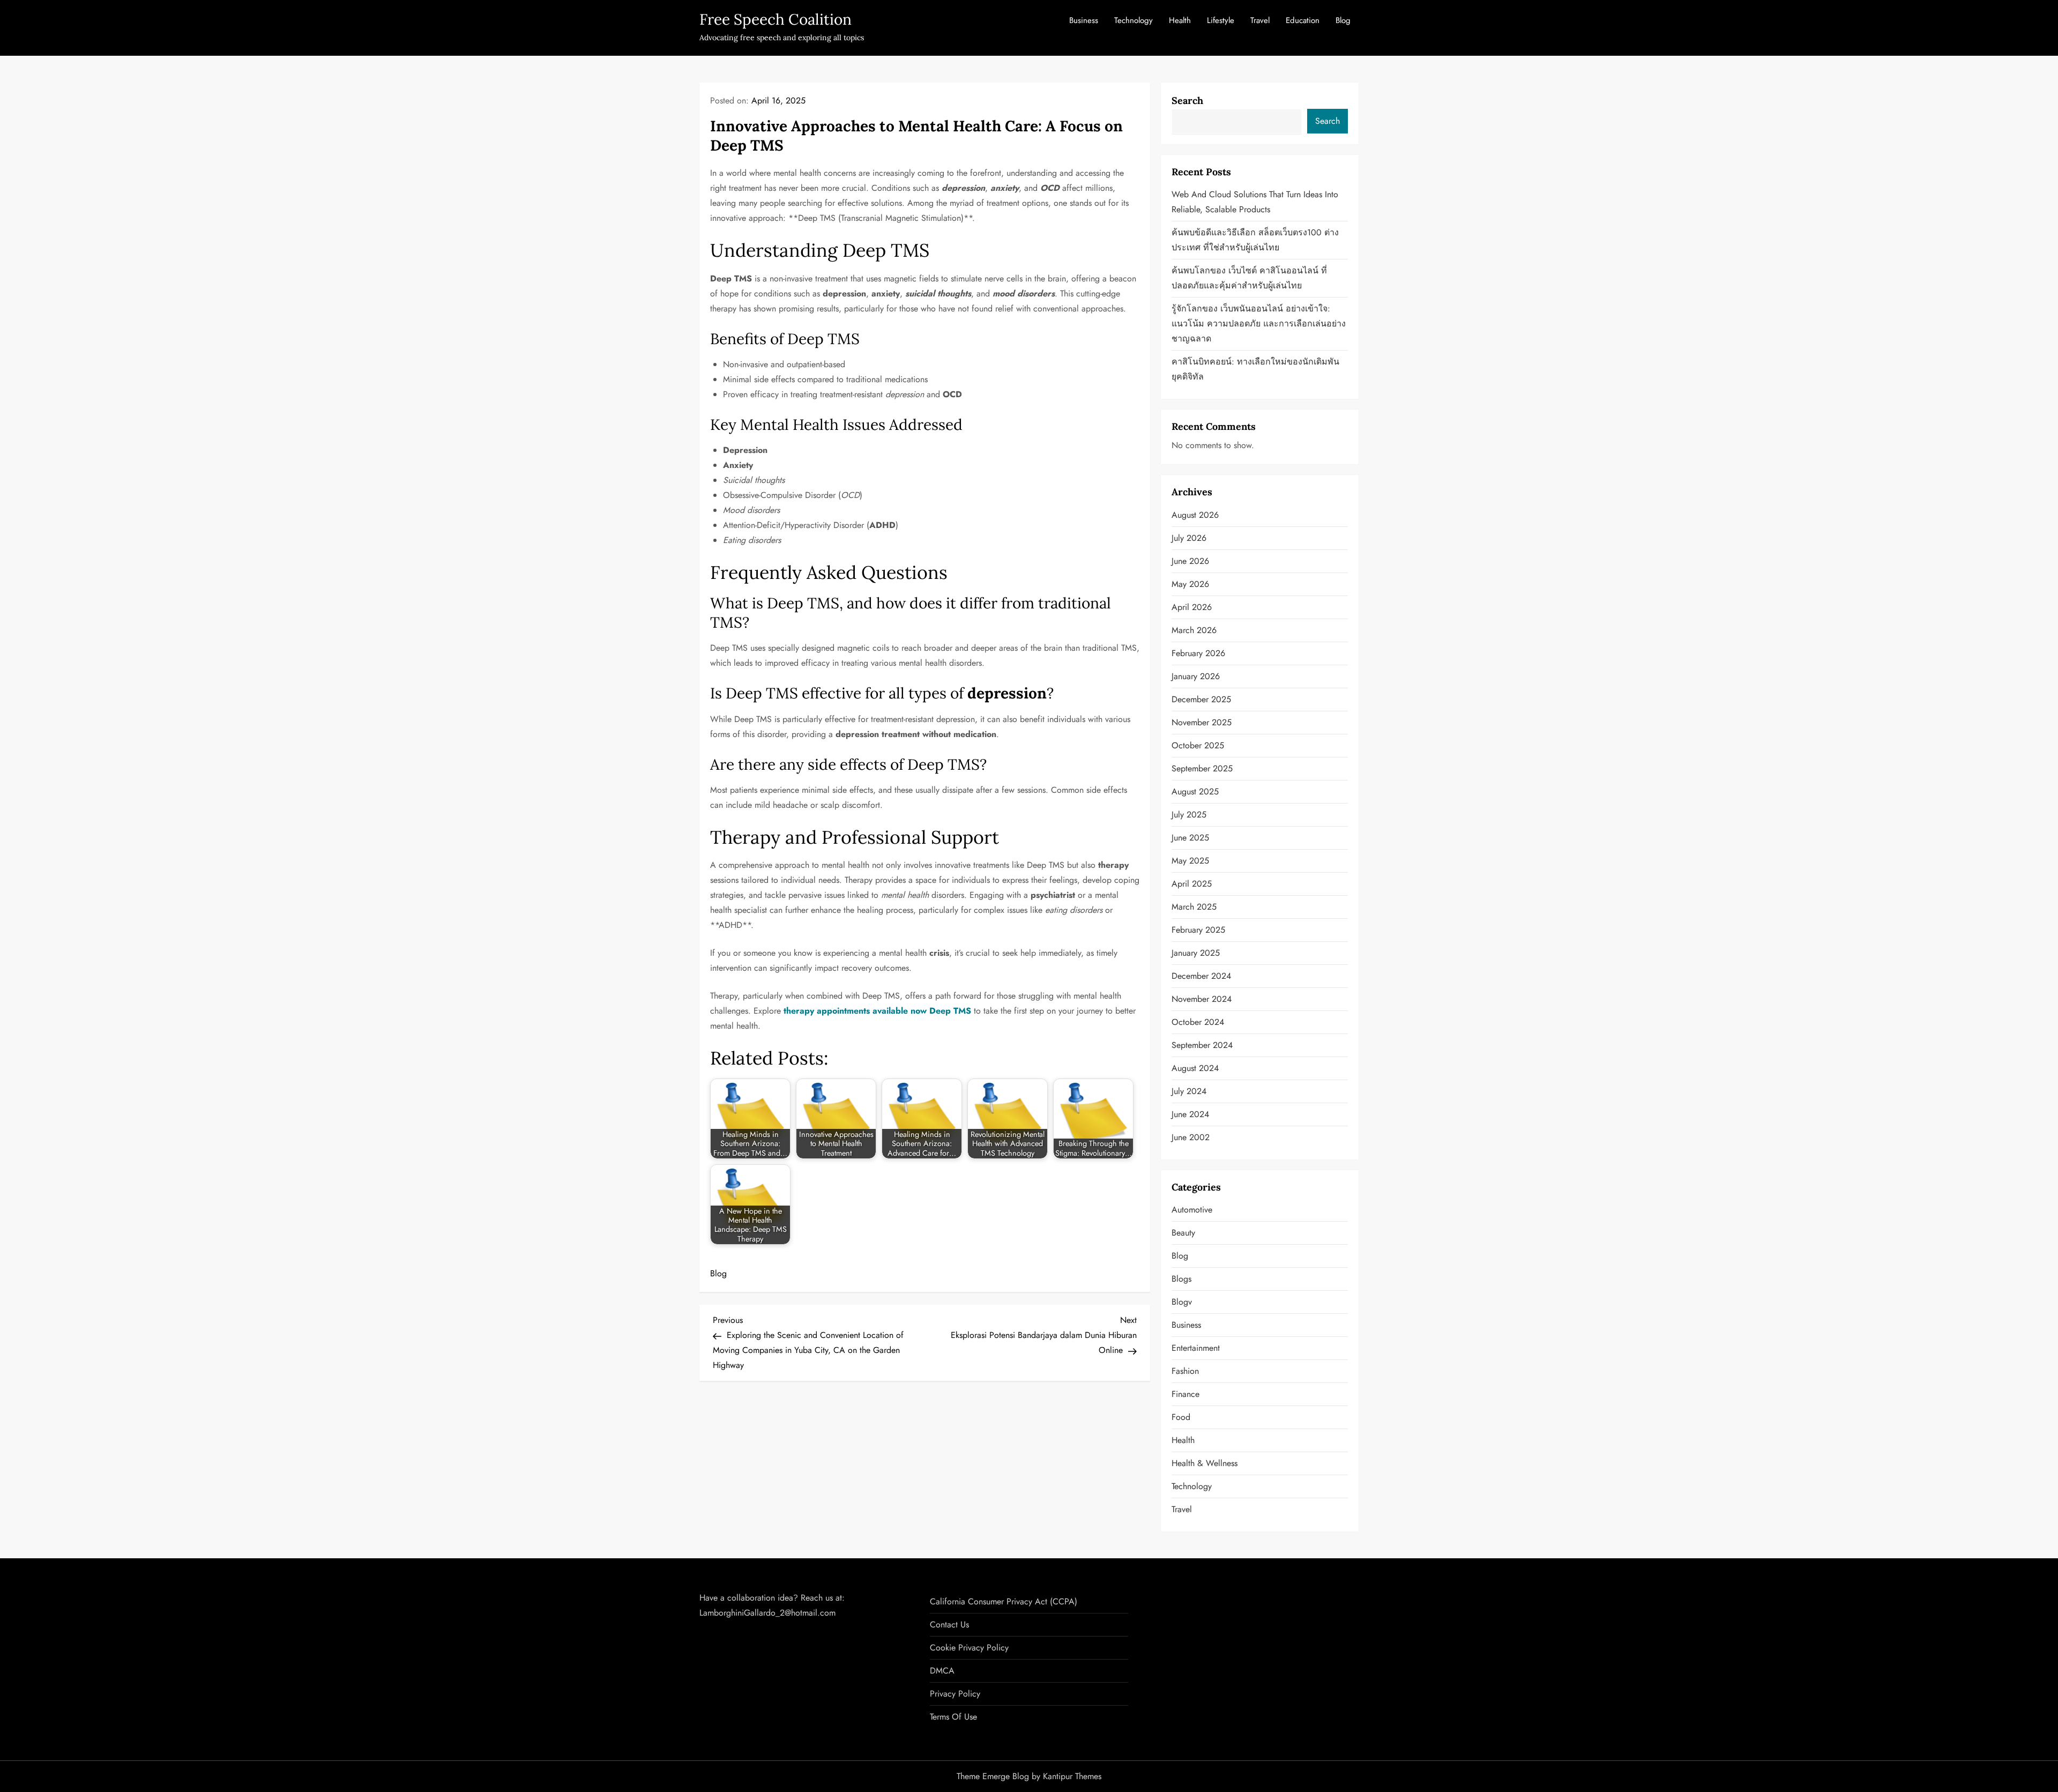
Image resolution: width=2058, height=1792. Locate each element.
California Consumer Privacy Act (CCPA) (1004, 1601)
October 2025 (1198, 745)
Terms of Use (953, 1717)
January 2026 (1196, 676)
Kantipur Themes (1072, 1776)
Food (1181, 1417)
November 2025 (1202, 722)
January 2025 (1196, 953)
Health (1180, 20)
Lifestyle (1221, 20)
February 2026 (1198, 653)
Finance (1185, 1394)
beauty (1183, 1233)
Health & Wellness (1205, 1463)
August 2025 (1195, 791)
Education (1303, 20)
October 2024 (1198, 1022)
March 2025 (1194, 907)
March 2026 (1194, 630)
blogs (1181, 1279)
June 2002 (1191, 1137)
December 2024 (1201, 976)
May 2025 (1190, 861)
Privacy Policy (955, 1694)
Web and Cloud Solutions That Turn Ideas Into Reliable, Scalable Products (1255, 202)
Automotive (1192, 1210)
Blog (1343, 20)
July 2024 (1189, 1091)
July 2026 (1189, 538)
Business (1084, 20)
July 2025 (1189, 815)
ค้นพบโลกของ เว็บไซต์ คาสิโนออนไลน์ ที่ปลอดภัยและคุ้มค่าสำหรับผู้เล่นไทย (1249, 278)
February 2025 (1198, 930)
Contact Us (949, 1624)
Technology (1134, 20)
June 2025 (1190, 838)
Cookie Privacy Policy (969, 1648)
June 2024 (1190, 1114)
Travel (1260, 20)
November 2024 (1202, 999)
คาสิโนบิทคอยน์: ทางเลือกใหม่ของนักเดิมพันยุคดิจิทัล (1255, 369)
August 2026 (1195, 515)
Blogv (1182, 1302)
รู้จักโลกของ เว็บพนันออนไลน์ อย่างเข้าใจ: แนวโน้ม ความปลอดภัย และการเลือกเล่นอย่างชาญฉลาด (1259, 324)
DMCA (942, 1671)
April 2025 (1192, 884)
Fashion (1185, 1371)
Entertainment (1196, 1348)
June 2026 (1190, 561)
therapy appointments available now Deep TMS (877, 1011)
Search (1187, 101)
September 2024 (1202, 1045)
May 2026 (1190, 584)
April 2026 (1192, 607)
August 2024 (1195, 1068)
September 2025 (1202, 768)
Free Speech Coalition (776, 19)
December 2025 (1201, 699)
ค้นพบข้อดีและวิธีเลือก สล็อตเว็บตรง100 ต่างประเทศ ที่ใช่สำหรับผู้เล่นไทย (1255, 240)
